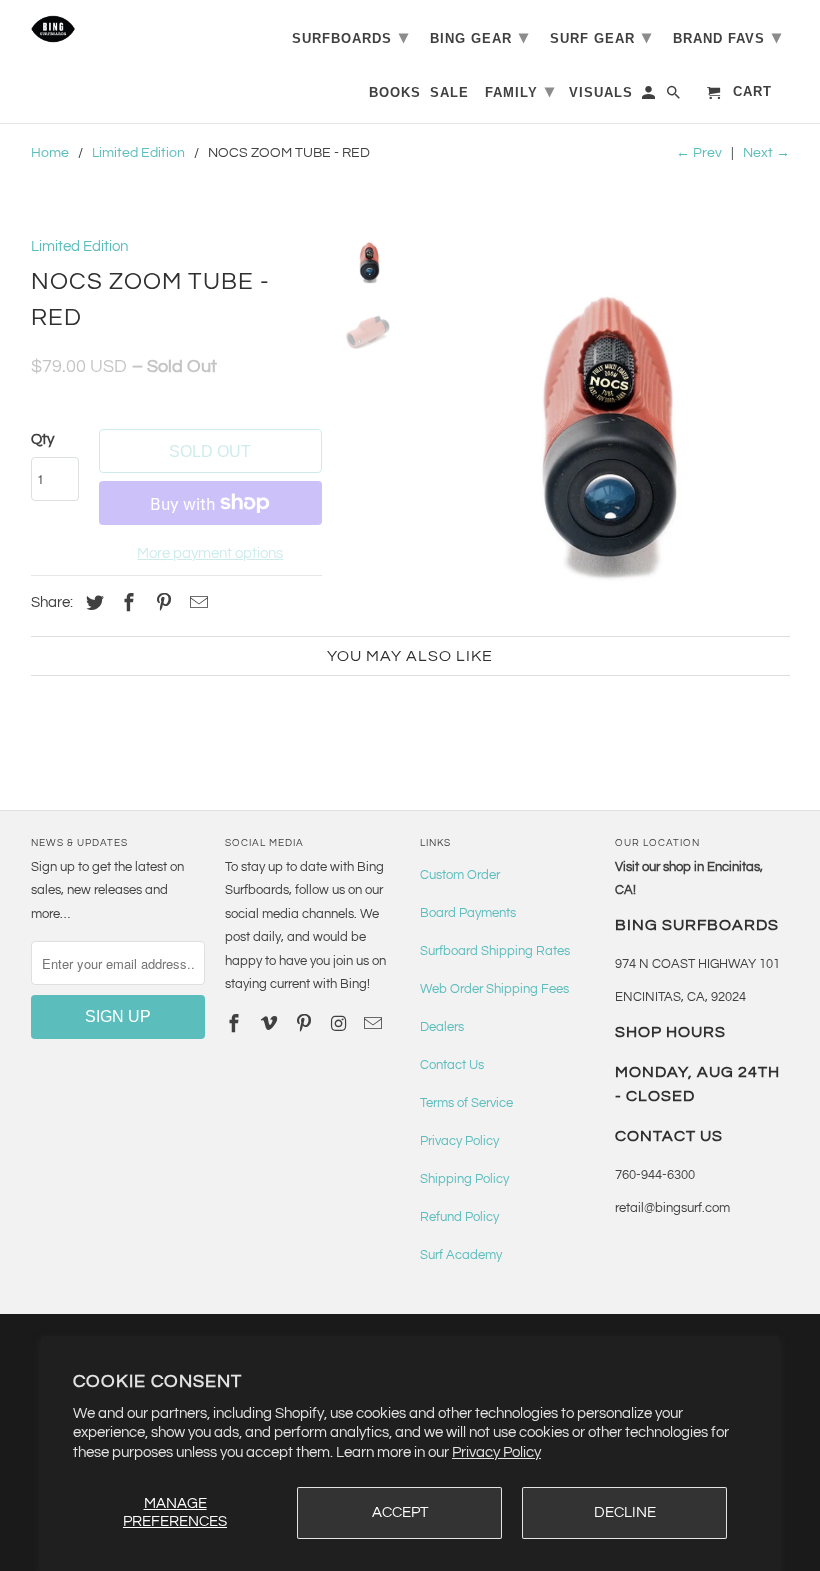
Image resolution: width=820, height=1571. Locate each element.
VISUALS (601, 92)
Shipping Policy (464, 1179)
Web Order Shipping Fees (494, 989)
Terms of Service (466, 1103)
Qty (42, 439)
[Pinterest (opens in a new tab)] (161, 603)
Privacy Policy (496, 1452)
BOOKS (395, 92)
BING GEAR (479, 37)
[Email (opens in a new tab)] (375, 1024)
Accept (400, 1512)
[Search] (675, 96)
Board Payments (468, 913)
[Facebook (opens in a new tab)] (126, 603)
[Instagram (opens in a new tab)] (341, 1024)
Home (50, 153)
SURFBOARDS (350, 37)
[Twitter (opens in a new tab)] (92, 603)
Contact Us (452, 1065)
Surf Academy (461, 1255)
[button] (602, 415)
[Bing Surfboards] (118, 29)
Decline (625, 1512)
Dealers (442, 1027)
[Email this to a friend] (196, 603)
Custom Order (460, 875)
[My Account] (650, 96)
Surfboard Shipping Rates (495, 951)
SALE (449, 92)
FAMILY (520, 91)
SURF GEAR (601, 37)
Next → (766, 153)
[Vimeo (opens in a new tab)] (271, 1024)
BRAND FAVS (727, 37)
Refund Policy (459, 1217)
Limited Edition (138, 153)
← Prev (699, 153)
